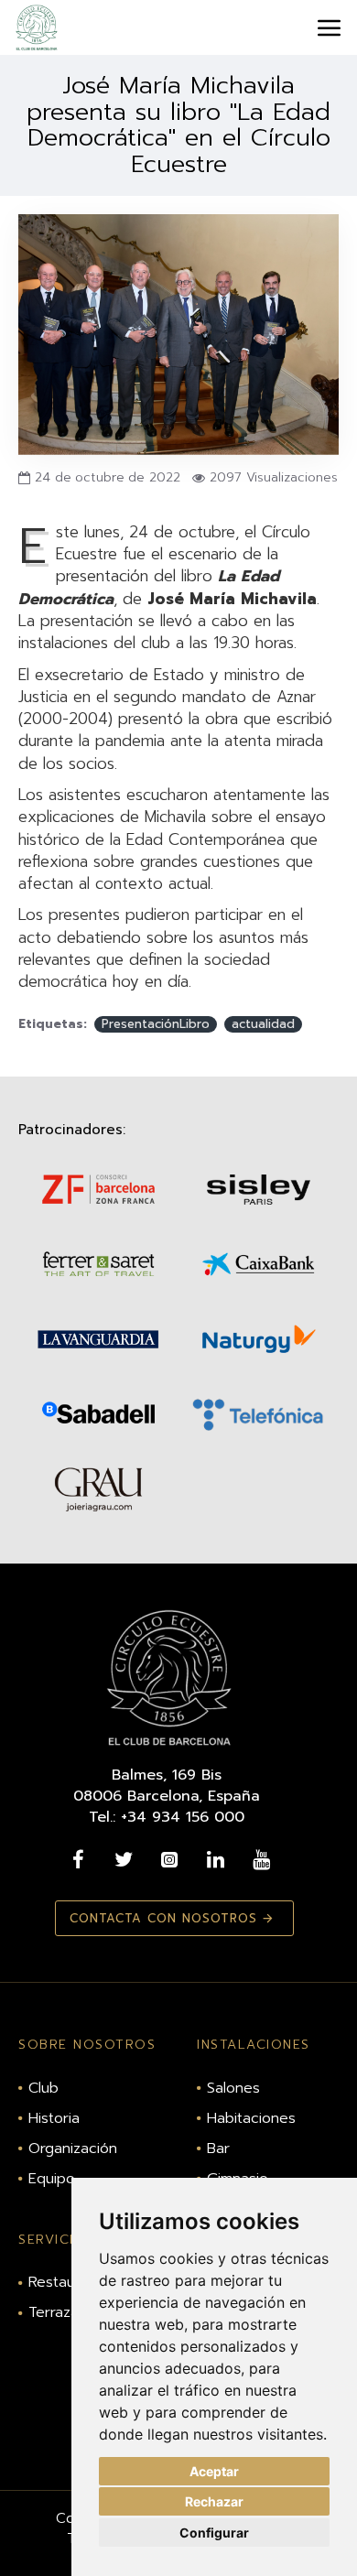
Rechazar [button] (214, 2501)
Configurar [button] (214, 2533)
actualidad (263, 1024)
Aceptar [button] (214, 2471)
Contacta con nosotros (163, 1918)
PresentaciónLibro (156, 1024)
